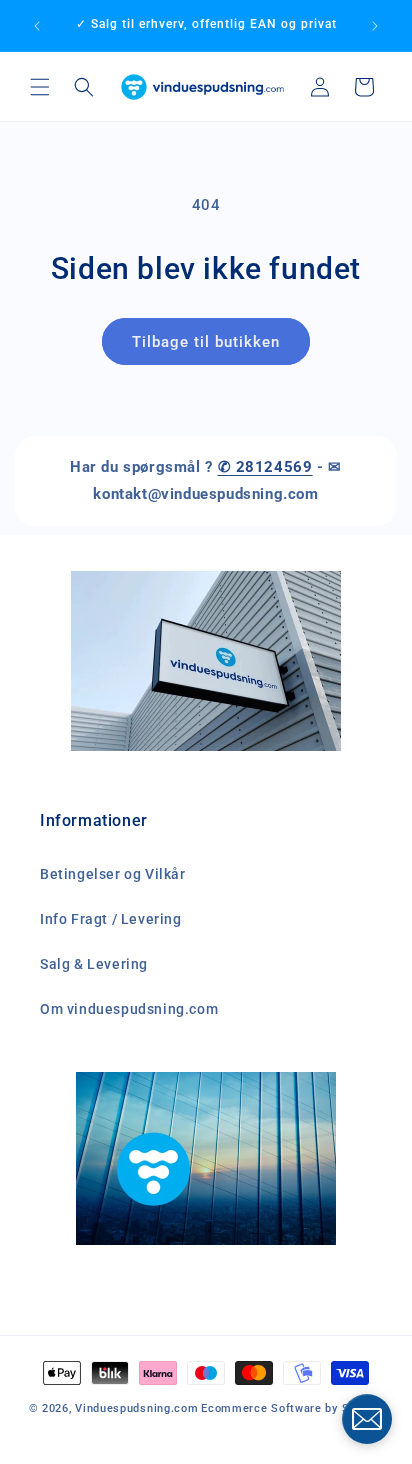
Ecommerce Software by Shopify (292, 1408)
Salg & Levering (94, 964)
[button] (40, 87)
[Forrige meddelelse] (37, 26)
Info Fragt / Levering (111, 919)
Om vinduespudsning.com (129, 1009)
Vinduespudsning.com (136, 1408)
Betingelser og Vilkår (113, 874)
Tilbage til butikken (206, 342)
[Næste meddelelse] (375, 26)
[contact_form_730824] (367, 1419)
